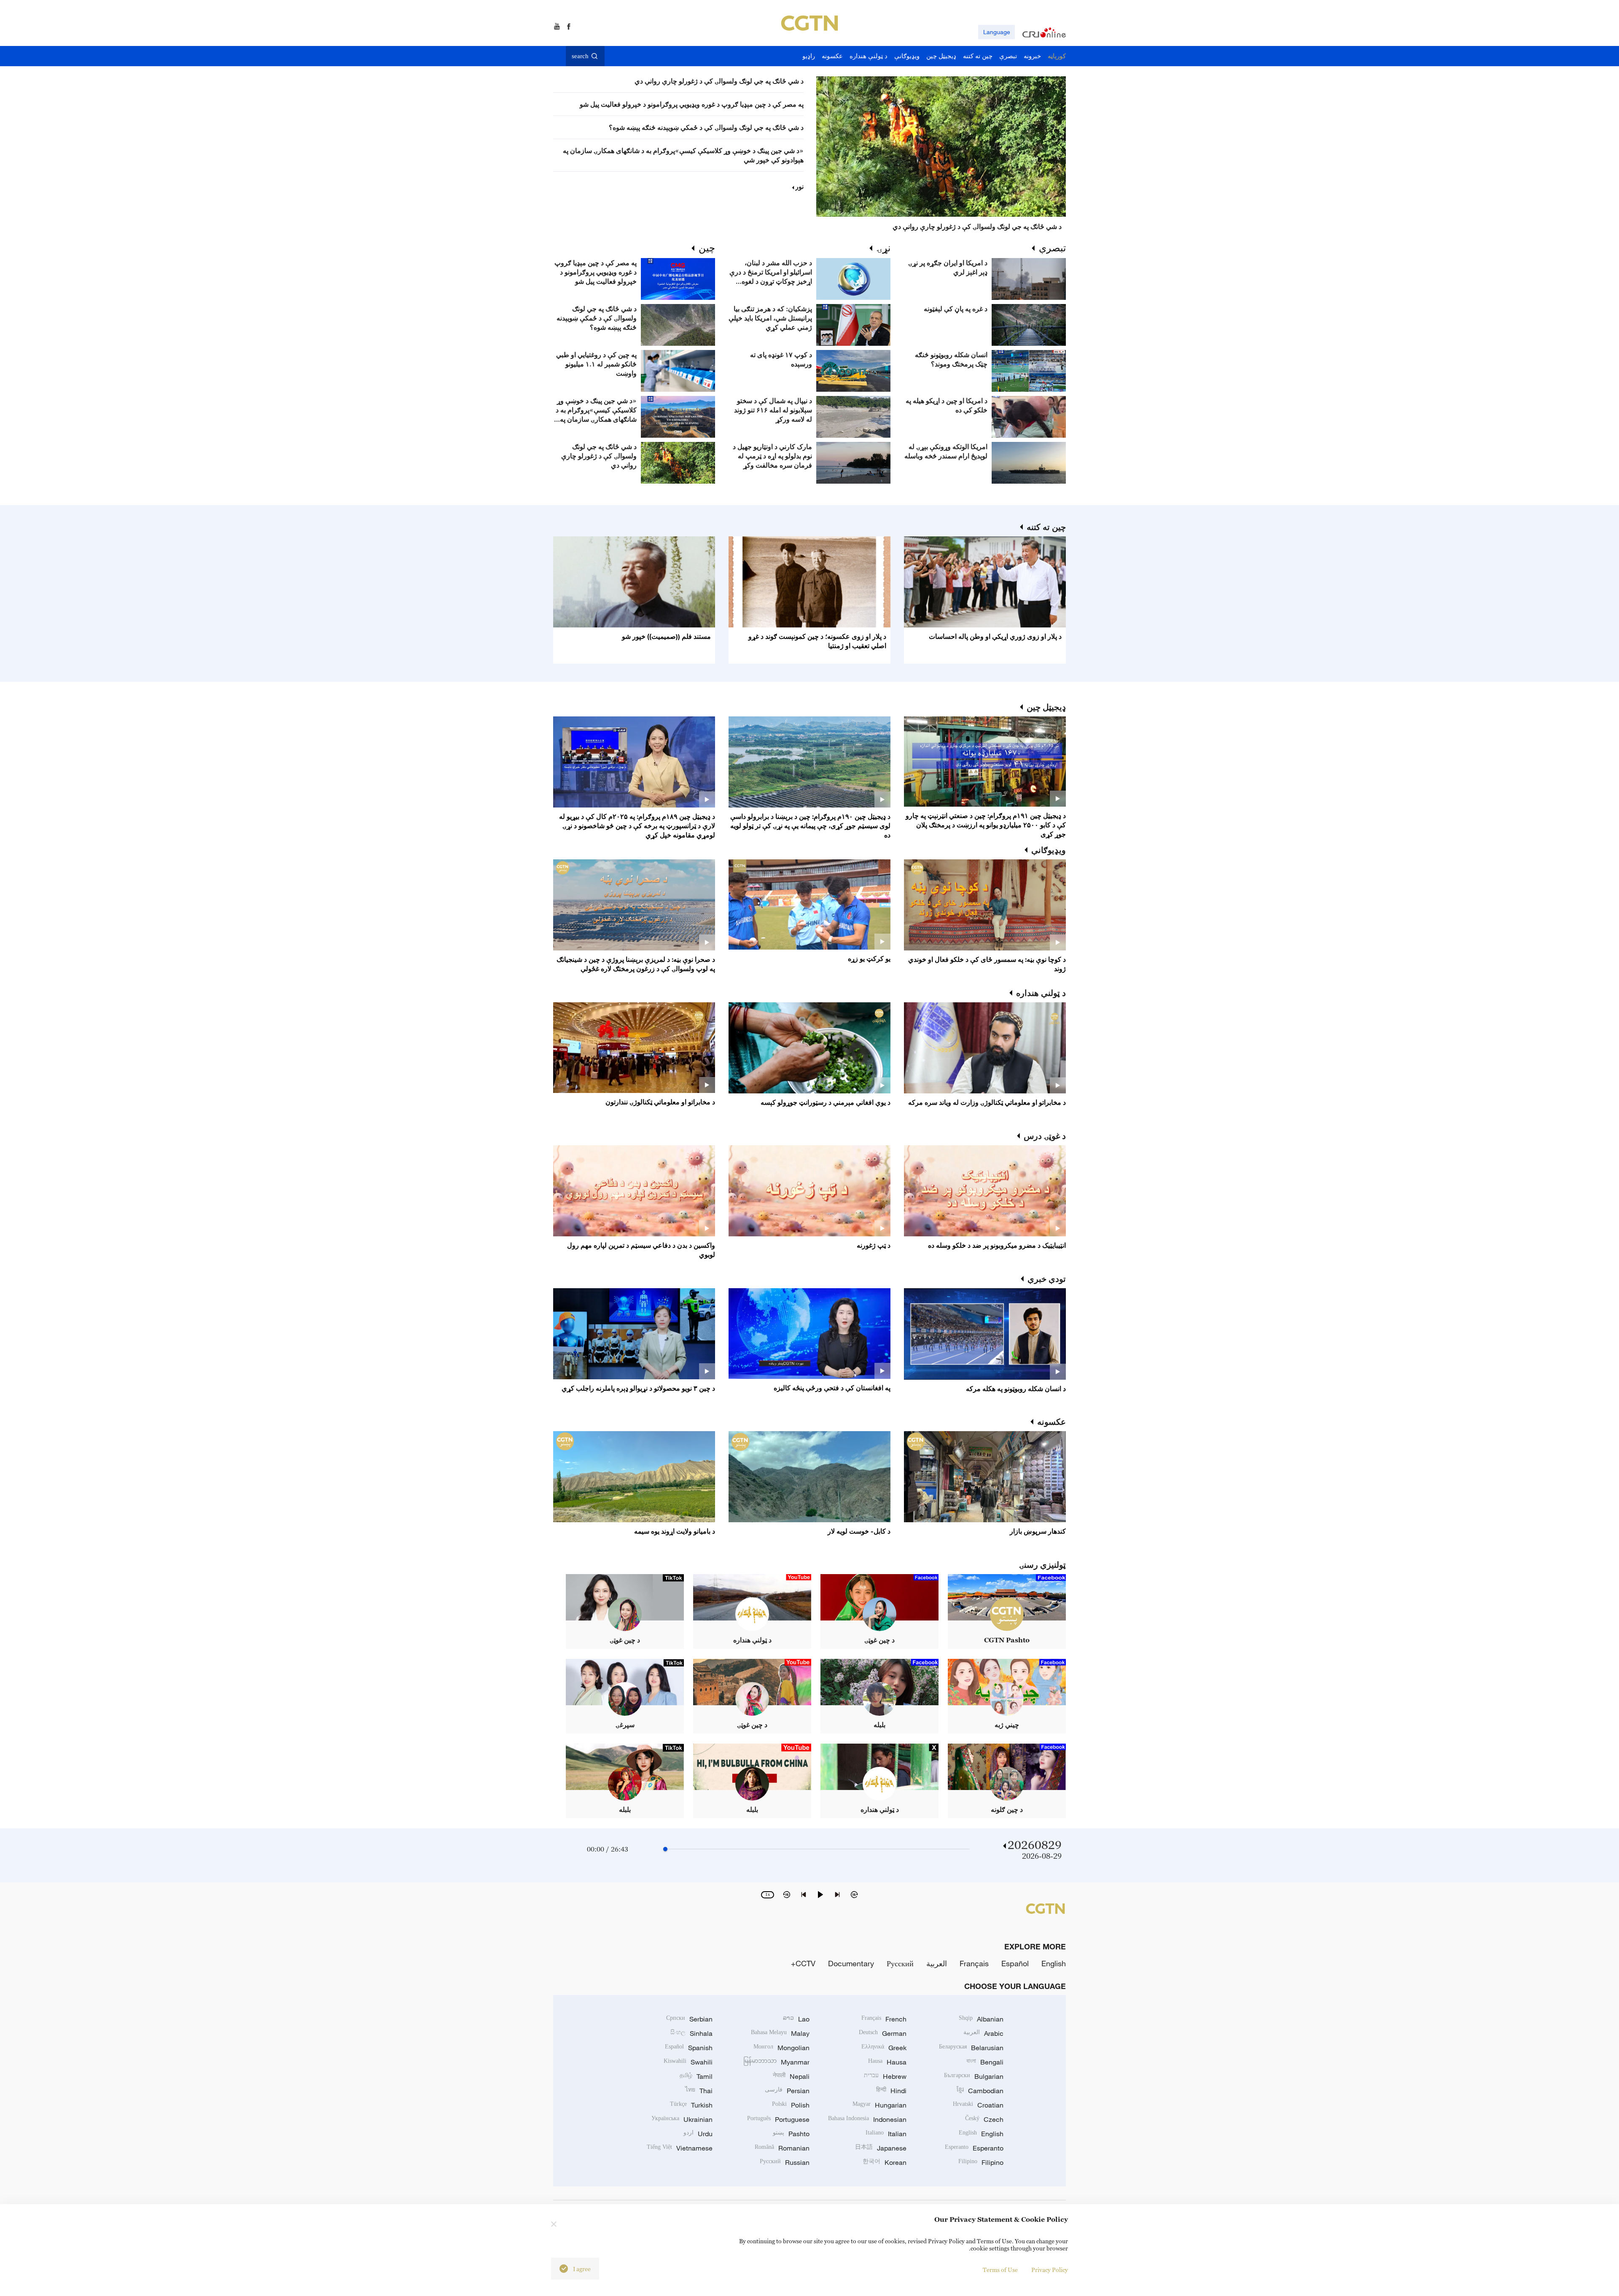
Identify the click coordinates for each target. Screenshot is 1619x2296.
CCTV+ (803, 1963)
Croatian (978, 2105)
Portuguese (778, 2119)
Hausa (887, 2062)
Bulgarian (974, 2076)
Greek (884, 2048)
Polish (791, 2105)
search (580, 56)
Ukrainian (682, 2119)
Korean (885, 2162)
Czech (984, 2119)
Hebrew (885, 2076)
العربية (937, 1963)
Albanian (981, 2019)
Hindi (891, 2091)
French (884, 2019)
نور (799, 186)
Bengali (985, 2062)
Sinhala (691, 2033)
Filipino (981, 2162)
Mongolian (781, 2048)
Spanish (689, 2048)
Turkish (691, 2105)
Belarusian (971, 2048)
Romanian (782, 2148)
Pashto (791, 2134)
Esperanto (974, 2148)
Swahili (688, 2062)
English (1054, 1963)
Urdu (698, 2134)
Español (1015, 1963)
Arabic (983, 2033)
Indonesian (867, 2119)
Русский (900, 1963)
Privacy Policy (1050, 2270)
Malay (780, 2033)
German (883, 2033)
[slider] (665, 1849)
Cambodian (980, 2091)
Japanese (881, 2148)
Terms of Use (1000, 2270)
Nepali (791, 2076)
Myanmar (776, 2062)
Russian (785, 2162)
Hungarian (879, 2105)
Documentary (851, 1963)
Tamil (696, 2076)
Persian (787, 2091)
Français (974, 1963)
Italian (886, 2134)
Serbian (689, 2019)
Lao (796, 2019)
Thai (699, 2091)
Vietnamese (680, 2148)
